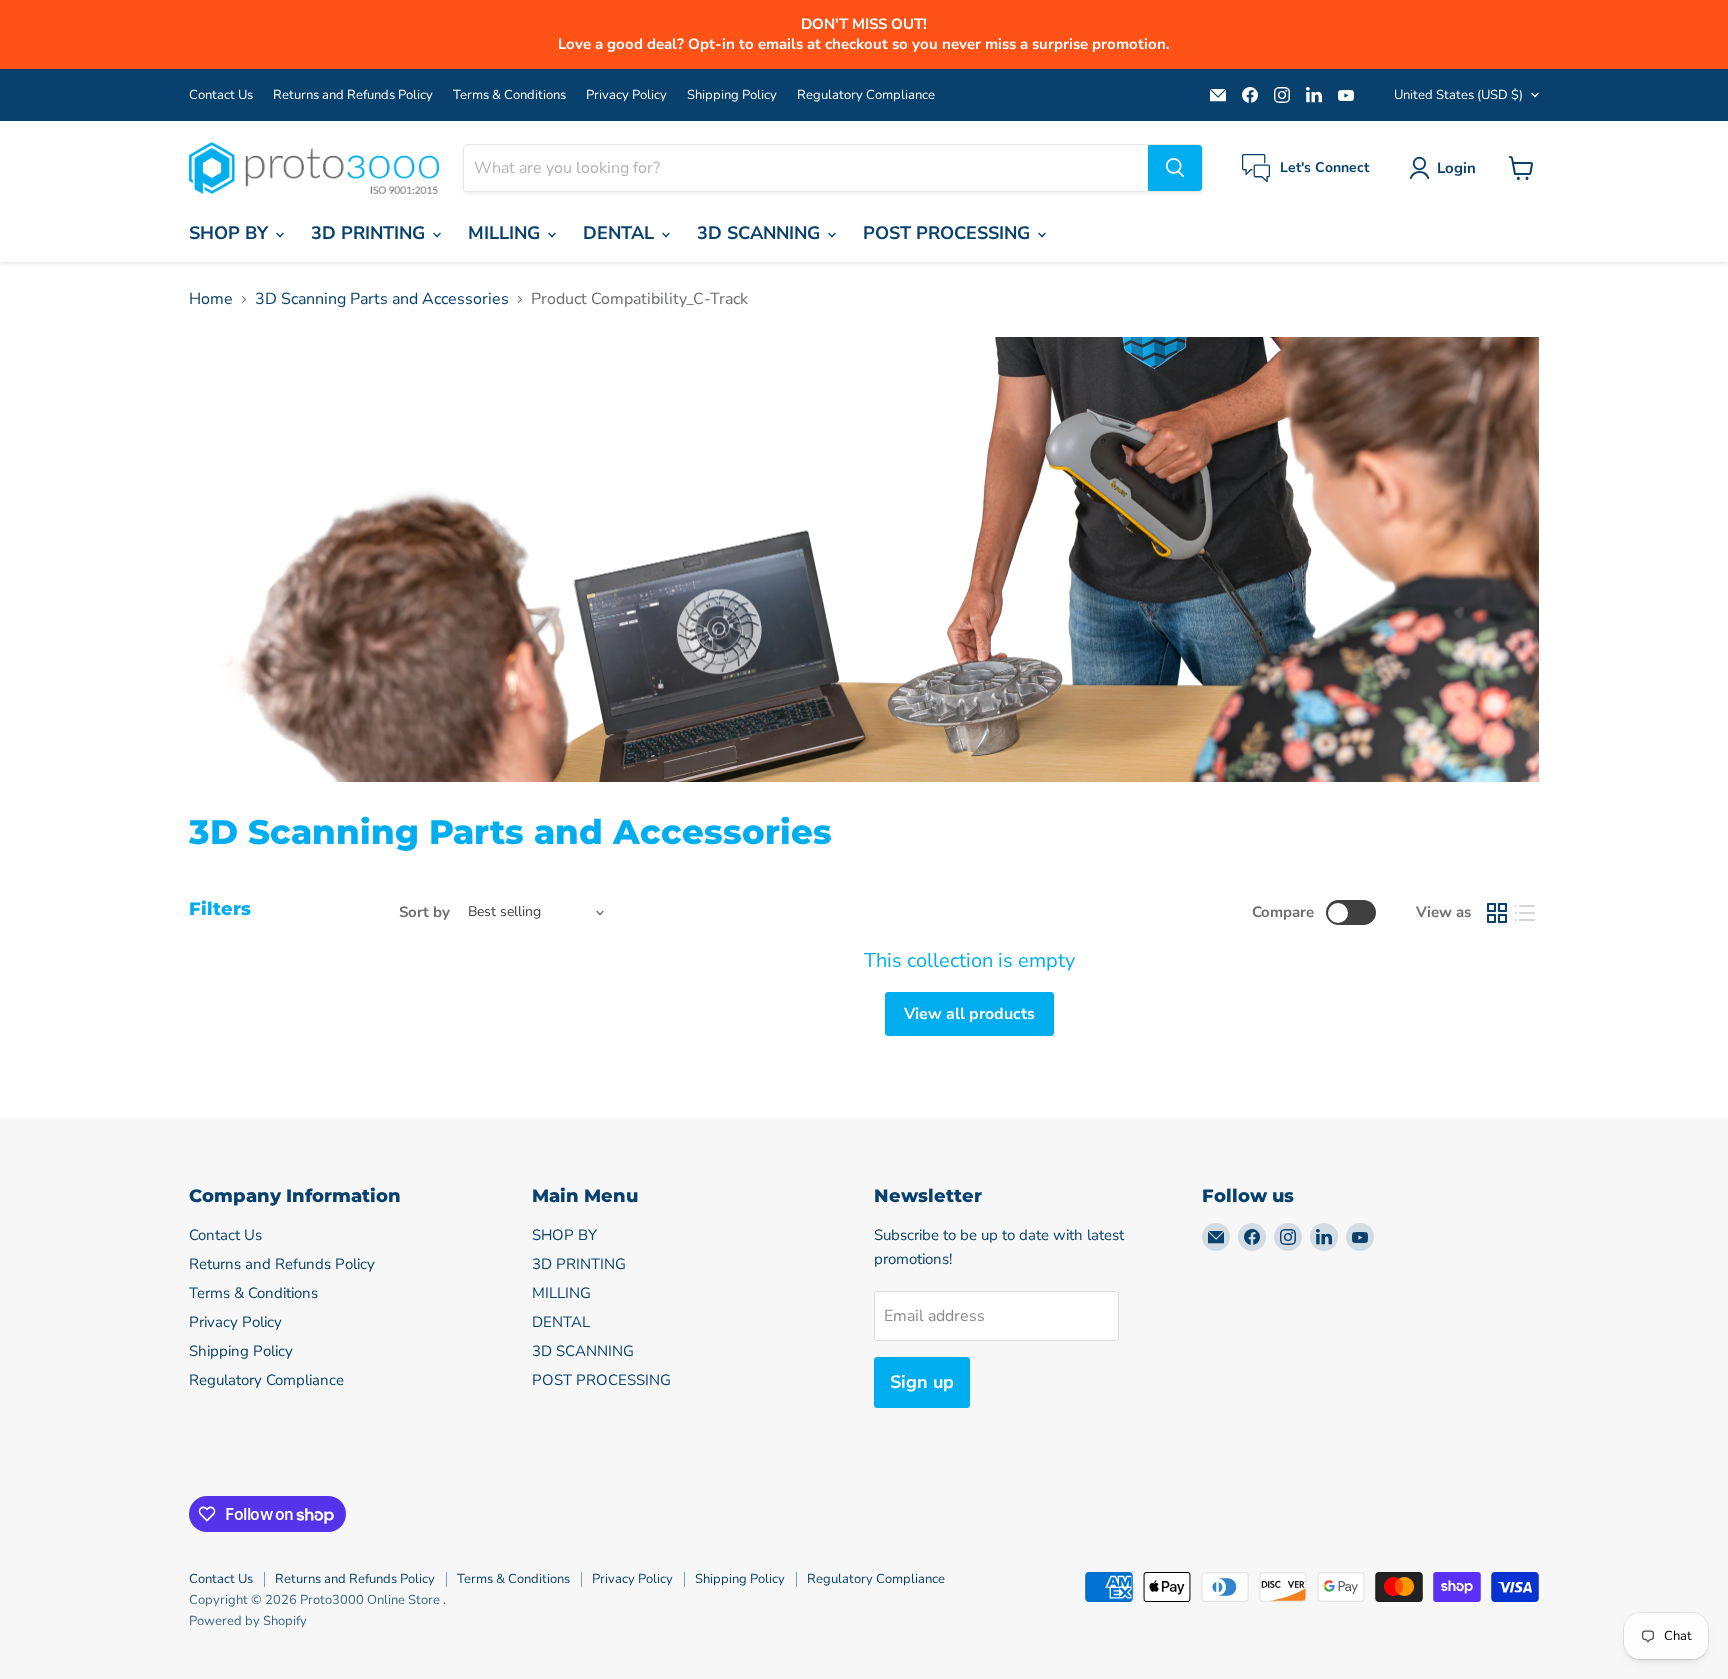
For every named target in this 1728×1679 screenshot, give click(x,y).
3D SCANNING (761, 233)
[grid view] (1497, 913)
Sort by (424, 912)
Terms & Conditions (509, 95)
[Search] (1175, 168)
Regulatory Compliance (866, 95)
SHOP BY (231, 233)
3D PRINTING (370, 233)
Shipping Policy (732, 95)
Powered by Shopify (248, 1621)
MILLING (506, 233)
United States (1458, 95)
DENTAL (621, 233)
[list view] (1525, 913)
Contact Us (221, 95)
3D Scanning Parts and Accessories (382, 299)
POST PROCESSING (949, 233)
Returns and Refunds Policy (353, 95)
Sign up (922, 1382)
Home (211, 299)
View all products (969, 1014)
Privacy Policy (626, 95)
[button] (1446, 168)
